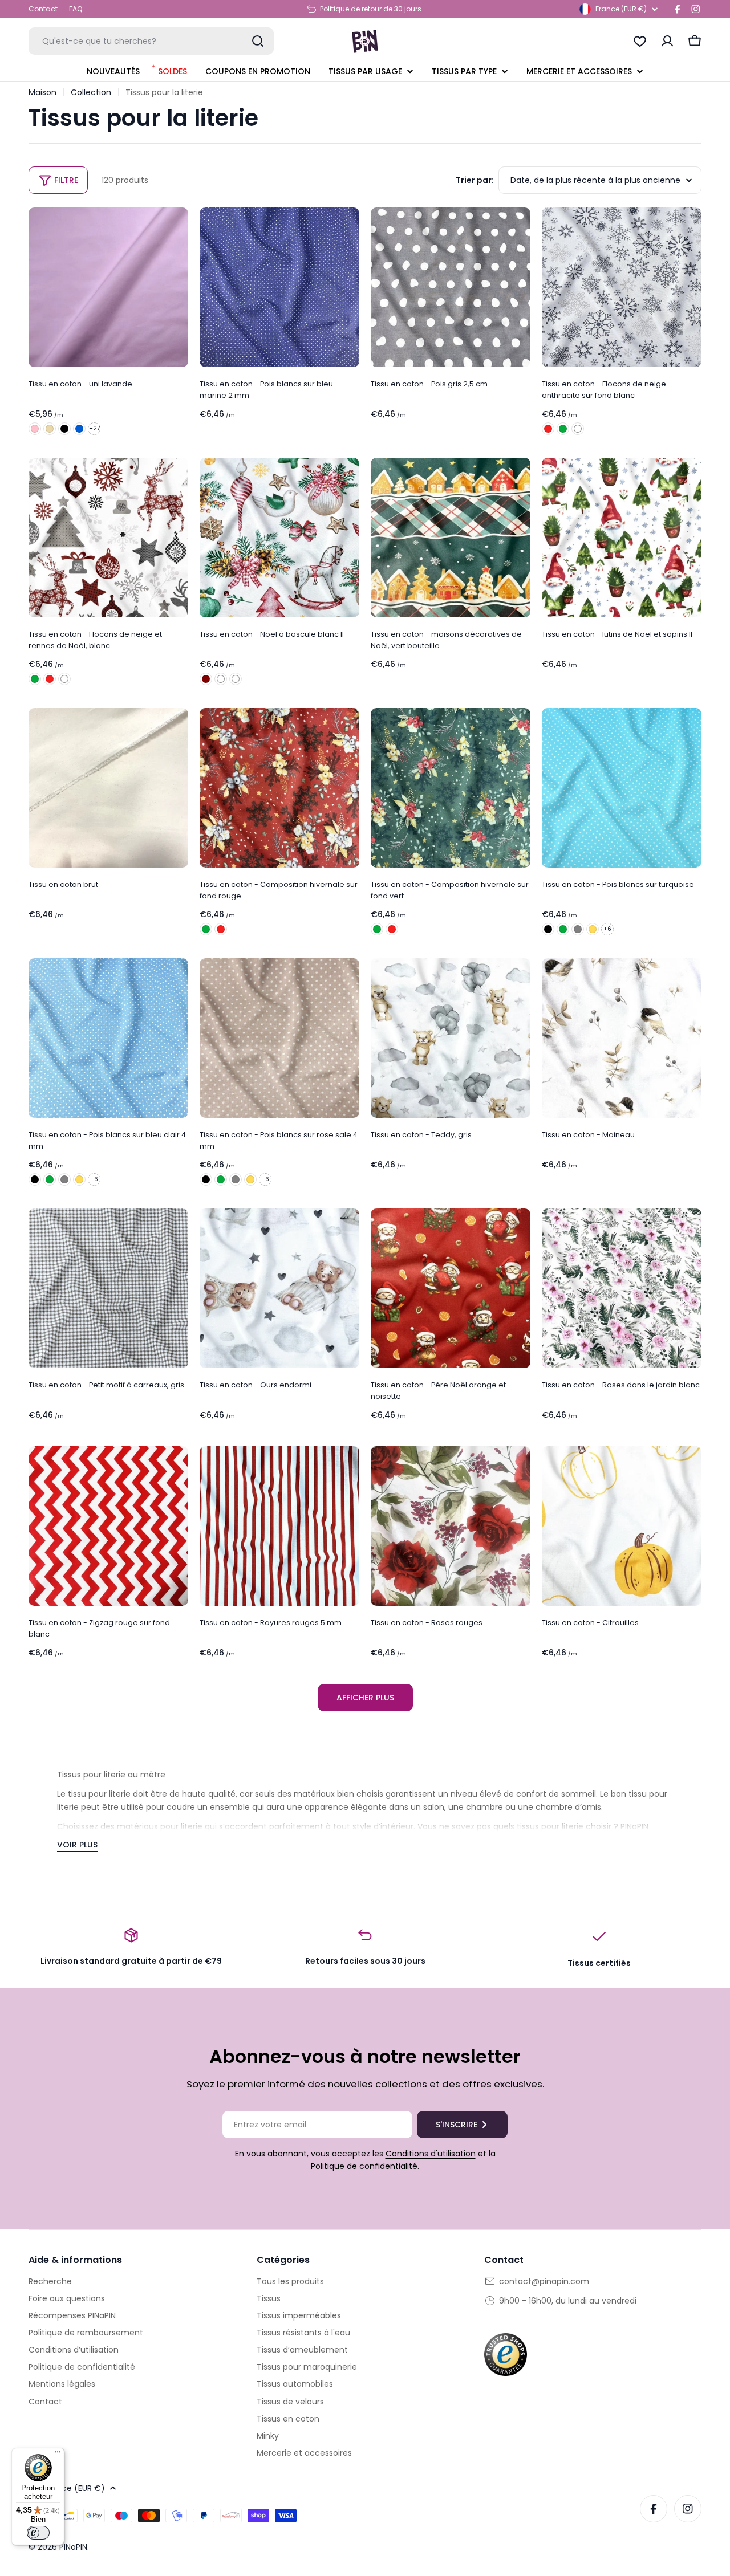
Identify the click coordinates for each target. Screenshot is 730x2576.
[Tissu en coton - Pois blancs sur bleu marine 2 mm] (279, 287)
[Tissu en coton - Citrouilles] (622, 1526)
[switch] (38, 2533)
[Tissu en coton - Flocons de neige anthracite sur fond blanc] (622, 287)
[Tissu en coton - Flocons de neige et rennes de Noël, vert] (35, 679)
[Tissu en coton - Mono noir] (64, 429)
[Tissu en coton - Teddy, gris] (451, 1038)
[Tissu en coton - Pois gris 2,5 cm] (451, 287)
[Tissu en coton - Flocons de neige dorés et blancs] (548, 429)
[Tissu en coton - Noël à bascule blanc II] (279, 538)
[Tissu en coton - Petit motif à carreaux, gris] (108, 1288)
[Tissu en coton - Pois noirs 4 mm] (548, 929)
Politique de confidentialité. (365, 2166)
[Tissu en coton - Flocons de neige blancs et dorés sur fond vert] (563, 429)
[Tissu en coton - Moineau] (622, 1038)
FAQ (76, 9)
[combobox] (151, 41)
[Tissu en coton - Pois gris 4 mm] (578, 929)
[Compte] (667, 41)
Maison (42, 92)
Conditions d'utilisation (431, 2154)
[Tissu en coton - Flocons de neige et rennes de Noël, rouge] (50, 679)
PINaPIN (73, 2547)
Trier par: (475, 180)
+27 (94, 428)
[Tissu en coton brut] (108, 788)
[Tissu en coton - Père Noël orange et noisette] (451, 1288)
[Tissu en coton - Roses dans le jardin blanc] (622, 1288)
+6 (607, 929)
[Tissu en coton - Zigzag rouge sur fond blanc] (108, 1526)
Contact (43, 9)
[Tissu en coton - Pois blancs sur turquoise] (622, 788)
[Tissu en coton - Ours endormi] (279, 1288)
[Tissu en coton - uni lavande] (108, 287)
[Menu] (58, 2455)
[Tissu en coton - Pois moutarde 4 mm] (593, 929)
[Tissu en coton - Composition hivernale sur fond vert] (206, 929)
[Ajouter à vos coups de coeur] (176, 224)
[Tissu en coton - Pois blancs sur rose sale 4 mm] (279, 1038)
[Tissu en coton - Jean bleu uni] (79, 429)
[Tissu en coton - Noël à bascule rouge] (206, 679)
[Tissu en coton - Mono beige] (50, 429)
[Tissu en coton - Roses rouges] (451, 1526)
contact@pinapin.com (544, 2281)
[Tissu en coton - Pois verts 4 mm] (563, 929)
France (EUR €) (621, 9)
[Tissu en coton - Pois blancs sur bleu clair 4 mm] (108, 1038)
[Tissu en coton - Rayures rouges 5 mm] (279, 1526)
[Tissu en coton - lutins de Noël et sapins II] (622, 538)
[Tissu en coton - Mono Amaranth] (35, 429)
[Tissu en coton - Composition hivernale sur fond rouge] (279, 788)
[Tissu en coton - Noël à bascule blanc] (221, 679)
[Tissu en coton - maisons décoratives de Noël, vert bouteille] (451, 538)
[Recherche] (258, 41)
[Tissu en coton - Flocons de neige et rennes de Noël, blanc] (108, 538)
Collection (91, 92)
